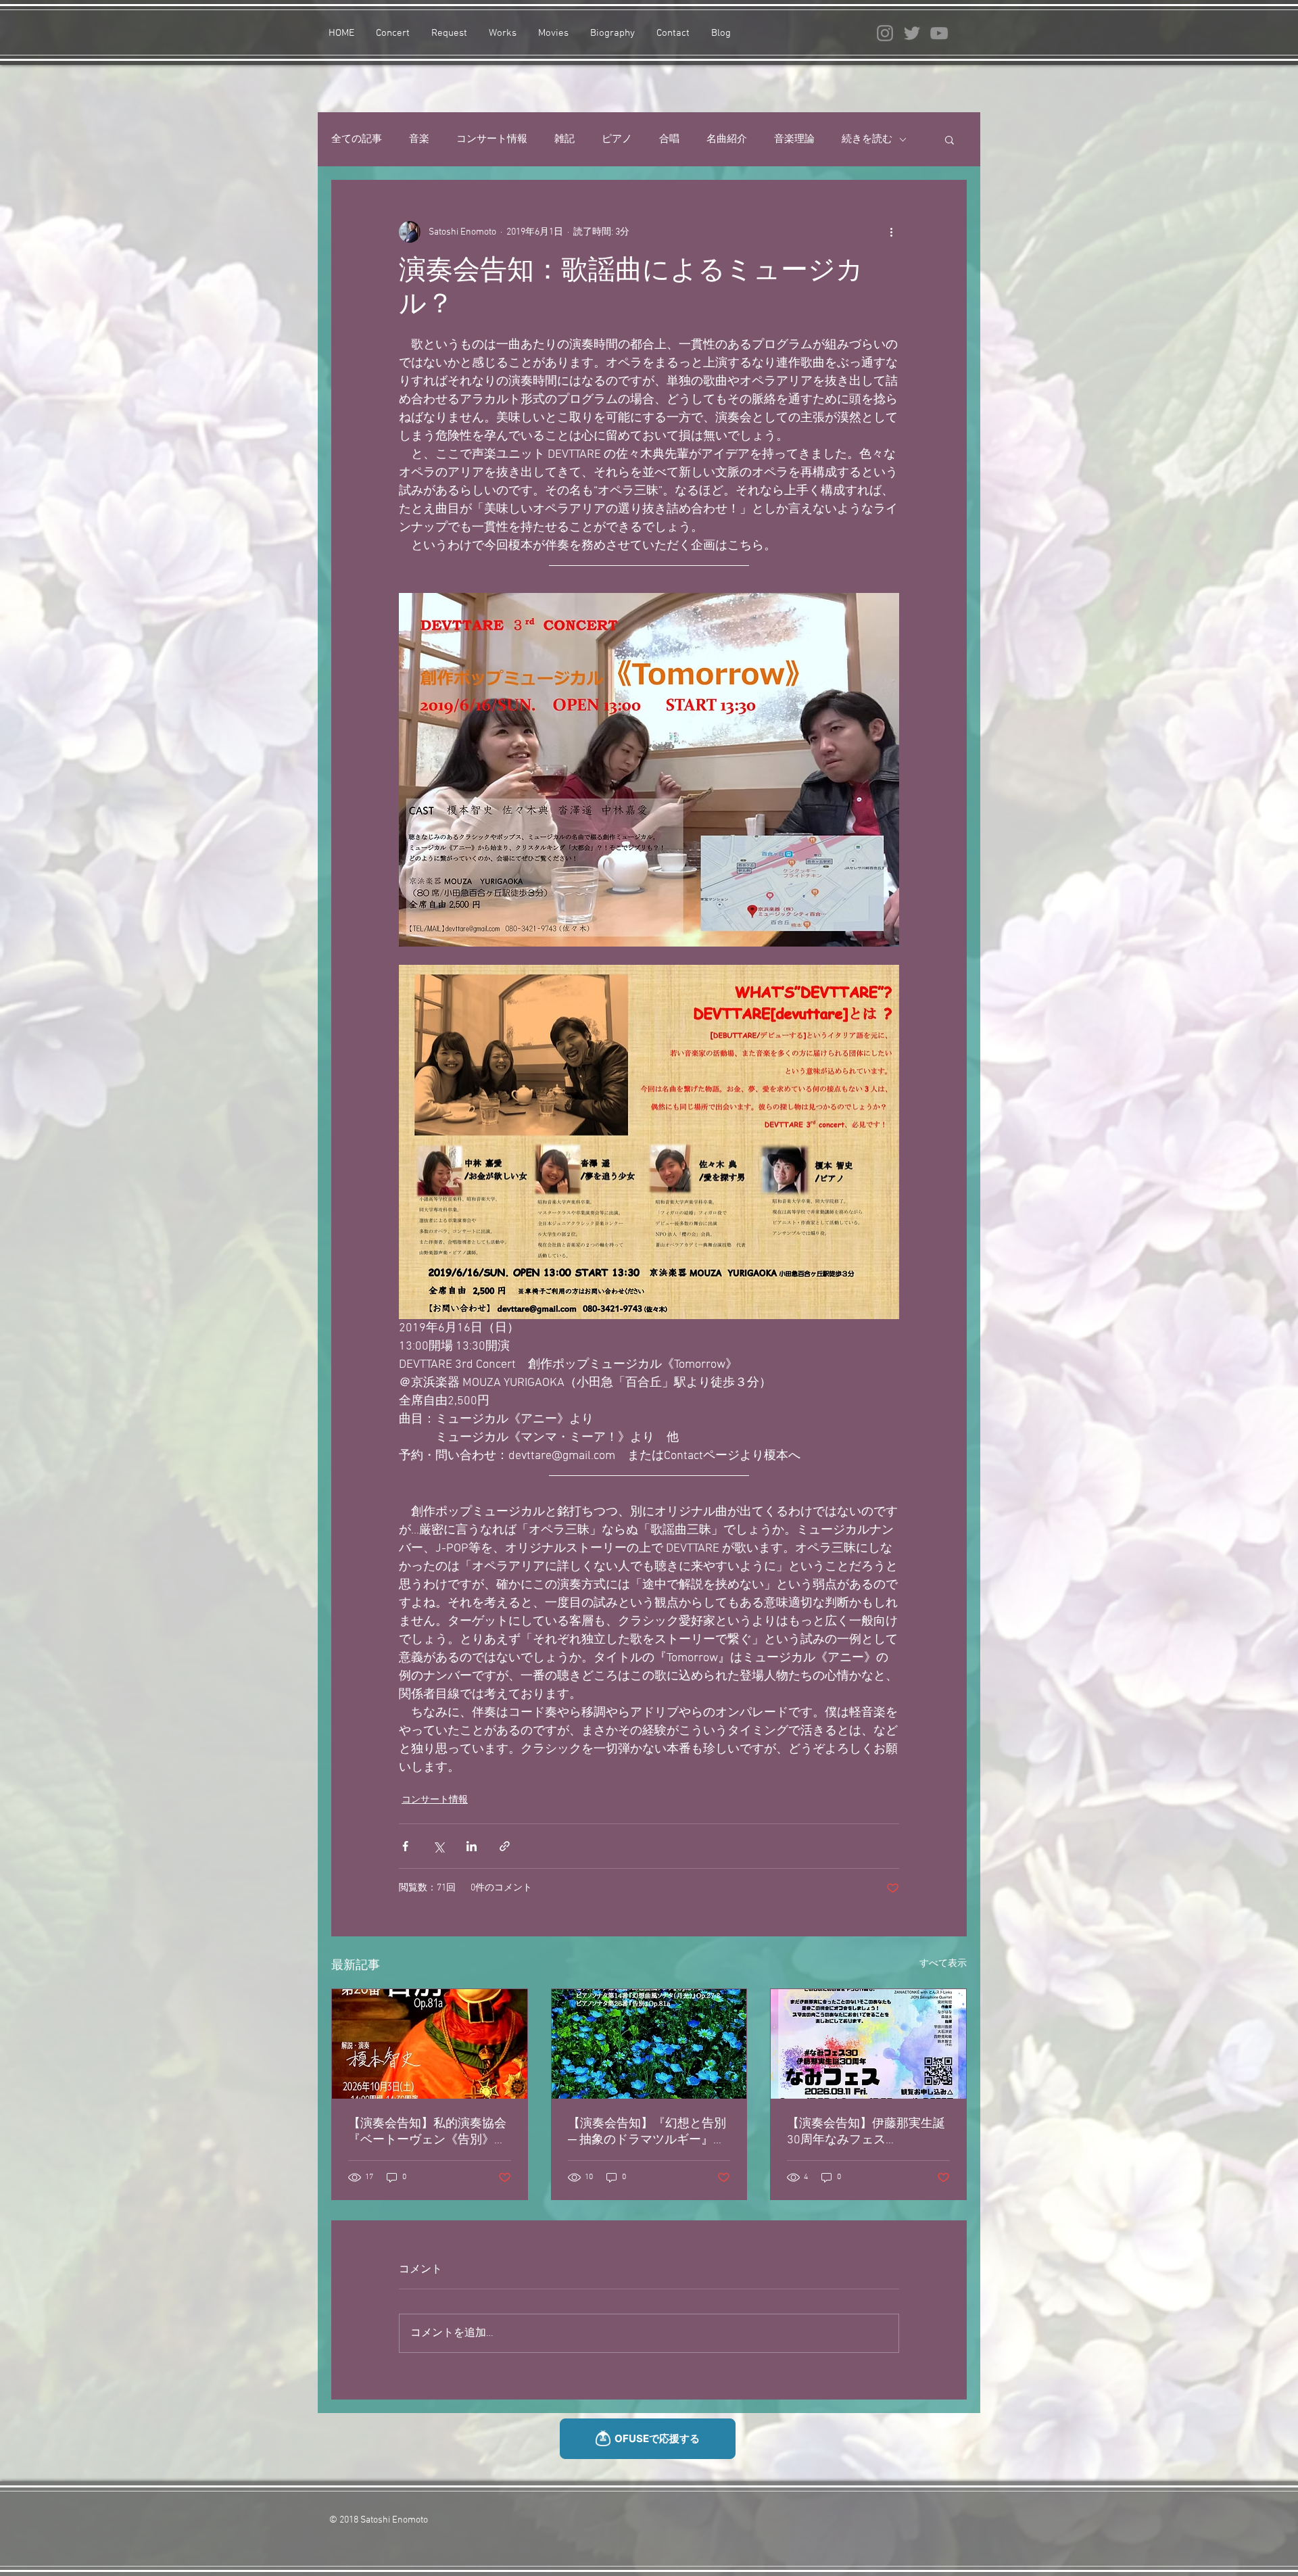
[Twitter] (912, 33)
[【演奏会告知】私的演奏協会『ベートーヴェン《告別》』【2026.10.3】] (430, 2044)
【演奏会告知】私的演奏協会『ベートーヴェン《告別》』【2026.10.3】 (427, 2132)
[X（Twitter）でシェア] (438, 1846)
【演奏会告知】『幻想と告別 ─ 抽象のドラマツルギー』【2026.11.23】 (647, 2132)
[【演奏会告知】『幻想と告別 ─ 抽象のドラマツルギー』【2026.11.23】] (649, 2044)
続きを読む (867, 139)
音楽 (419, 139)
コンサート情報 (492, 139)
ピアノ (617, 139)
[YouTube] (939, 33)
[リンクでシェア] (505, 1846)
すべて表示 (943, 1964)
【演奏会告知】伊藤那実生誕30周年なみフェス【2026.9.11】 (866, 2132)
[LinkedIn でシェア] (472, 1846)
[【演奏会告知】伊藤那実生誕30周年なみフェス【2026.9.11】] (868, 2044)
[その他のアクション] (891, 232)
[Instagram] (885, 33)
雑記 (564, 139)
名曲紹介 (727, 139)
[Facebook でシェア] (405, 1846)
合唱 (669, 139)
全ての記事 (357, 139)
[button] (950, 139)
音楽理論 (794, 139)
